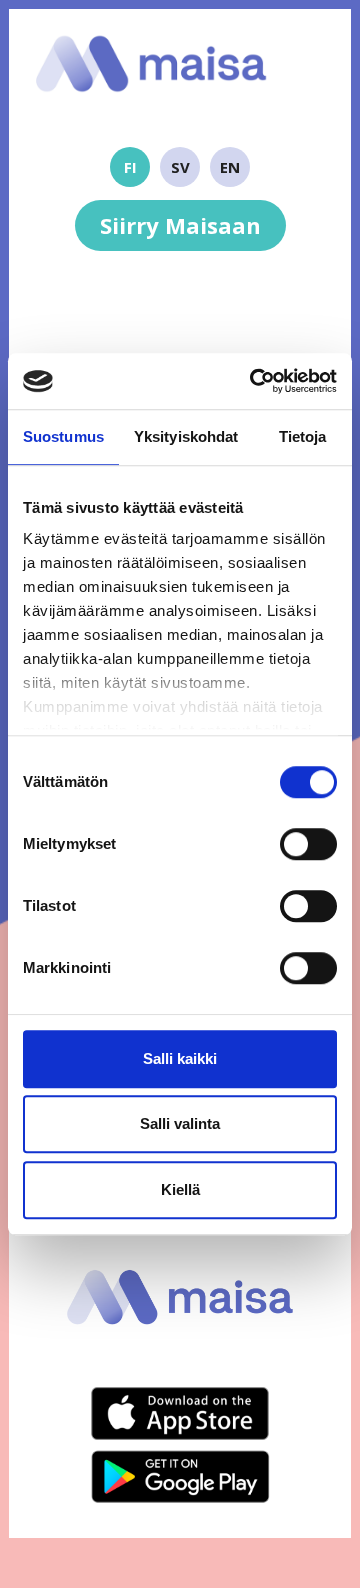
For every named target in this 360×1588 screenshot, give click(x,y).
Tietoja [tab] (303, 436)
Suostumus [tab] (63, 436)
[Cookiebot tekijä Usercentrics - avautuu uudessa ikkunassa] (254, 381)
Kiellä (180, 1189)
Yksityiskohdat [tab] (186, 436)
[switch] (308, 844)
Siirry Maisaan (180, 225)
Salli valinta (180, 1123)
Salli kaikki (180, 1058)
